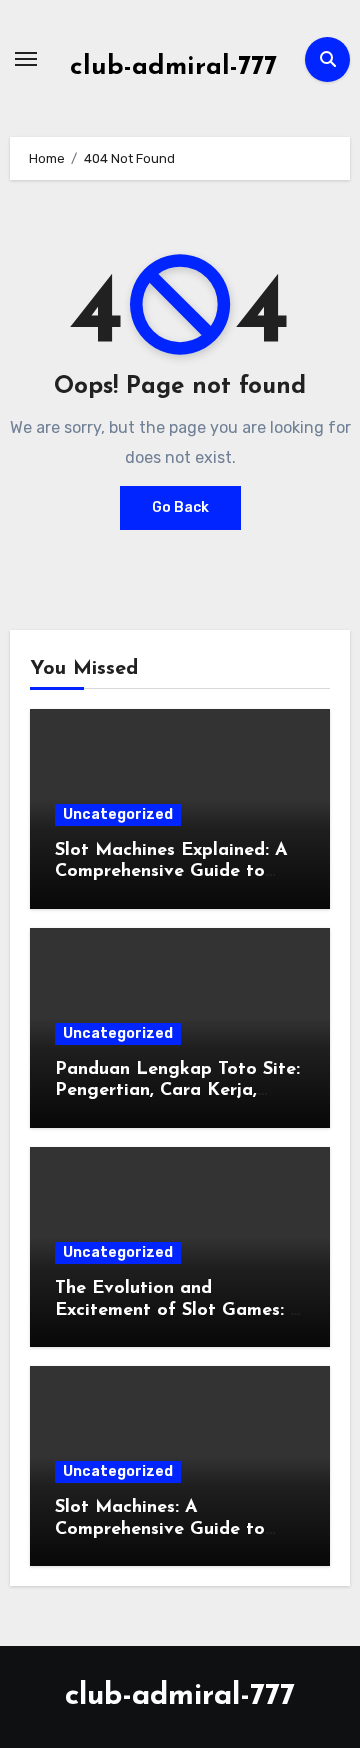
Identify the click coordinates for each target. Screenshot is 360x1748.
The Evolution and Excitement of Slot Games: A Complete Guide (179, 1310)
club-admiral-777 (173, 67)
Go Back (180, 507)
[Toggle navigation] (26, 59)
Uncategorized (118, 814)
